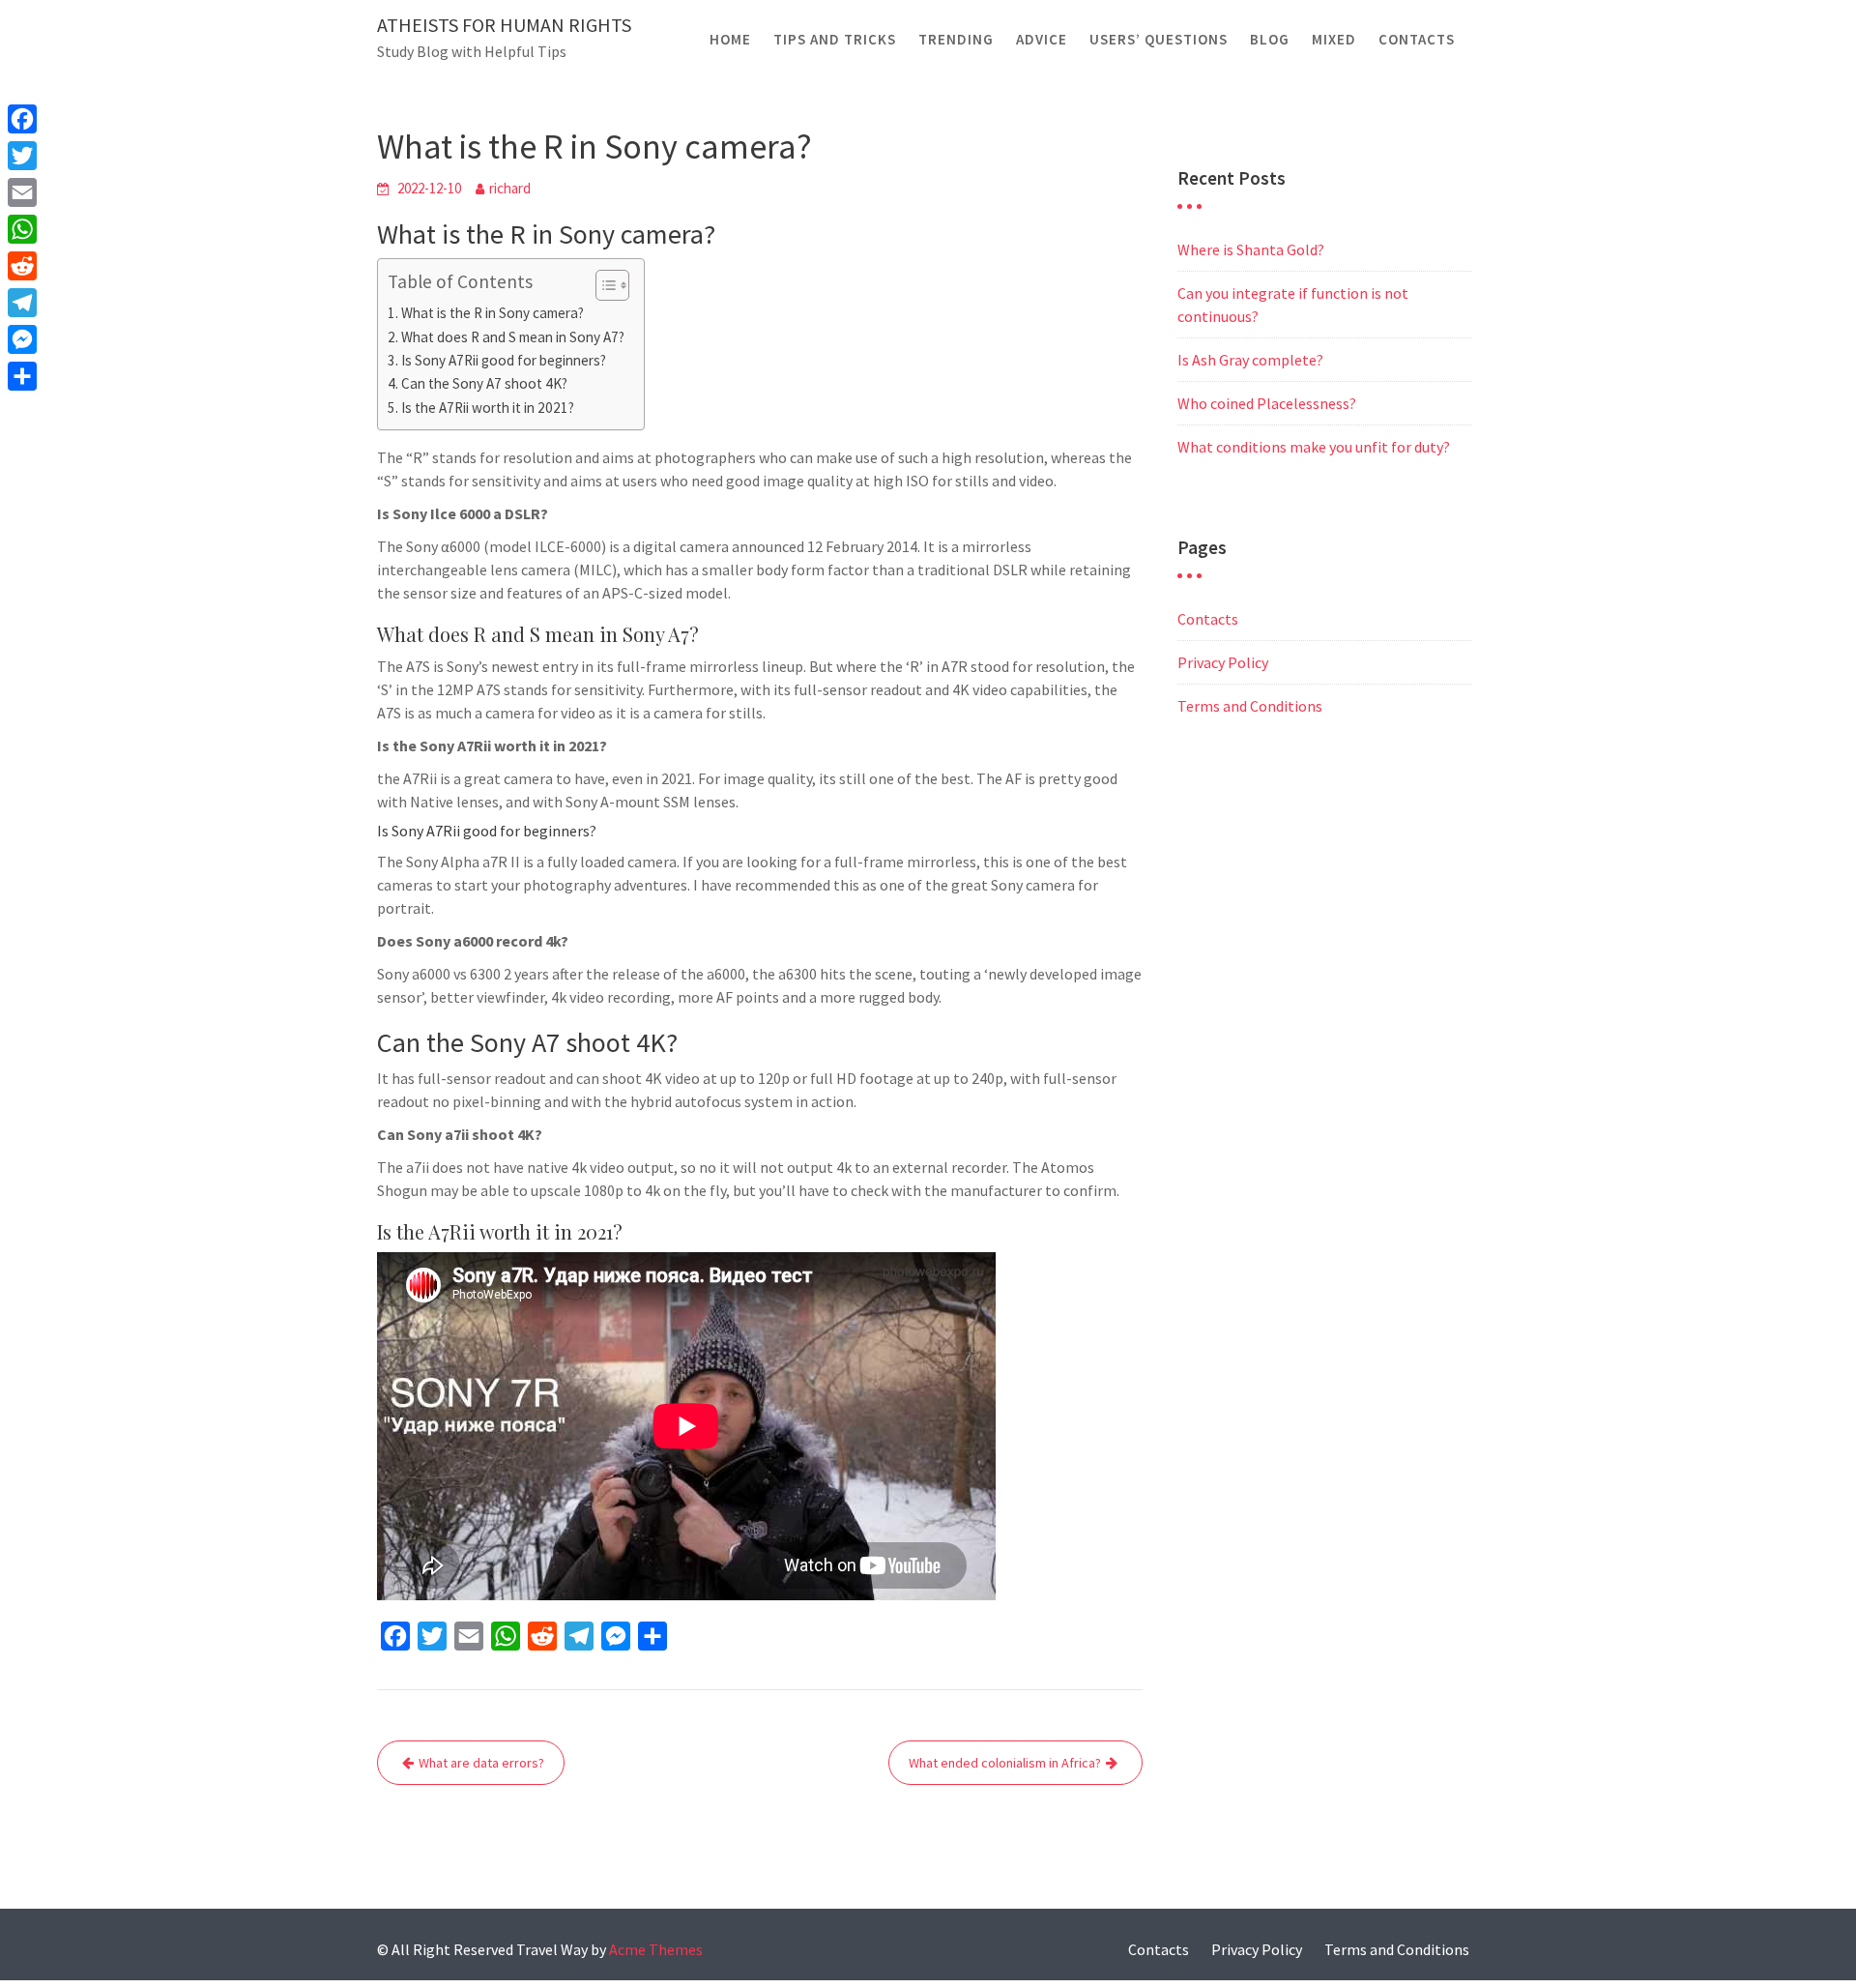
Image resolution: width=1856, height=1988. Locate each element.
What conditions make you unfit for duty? (1314, 447)
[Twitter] (22, 156)
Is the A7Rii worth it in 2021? (488, 408)
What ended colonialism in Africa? (1005, 1763)
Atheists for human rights (504, 25)
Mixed (1334, 39)
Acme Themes (656, 1949)
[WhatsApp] (22, 229)
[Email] (22, 192)
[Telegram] (22, 303)
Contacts (1417, 39)
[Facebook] (22, 119)
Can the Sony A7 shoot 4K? (484, 383)
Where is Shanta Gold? (1251, 249)
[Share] (22, 376)
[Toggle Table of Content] (603, 285)
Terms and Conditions (1250, 706)
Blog (1270, 39)
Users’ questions (1159, 39)
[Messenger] (22, 339)
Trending (956, 39)
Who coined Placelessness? (1267, 403)
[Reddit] (22, 266)
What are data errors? (481, 1763)
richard (510, 188)
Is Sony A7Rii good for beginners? (504, 360)
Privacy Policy (1223, 662)
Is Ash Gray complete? (1250, 360)
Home (730, 39)
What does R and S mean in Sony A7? (513, 337)
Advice (1042, 39)
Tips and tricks (835, 39)
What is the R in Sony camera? (493, 313)
